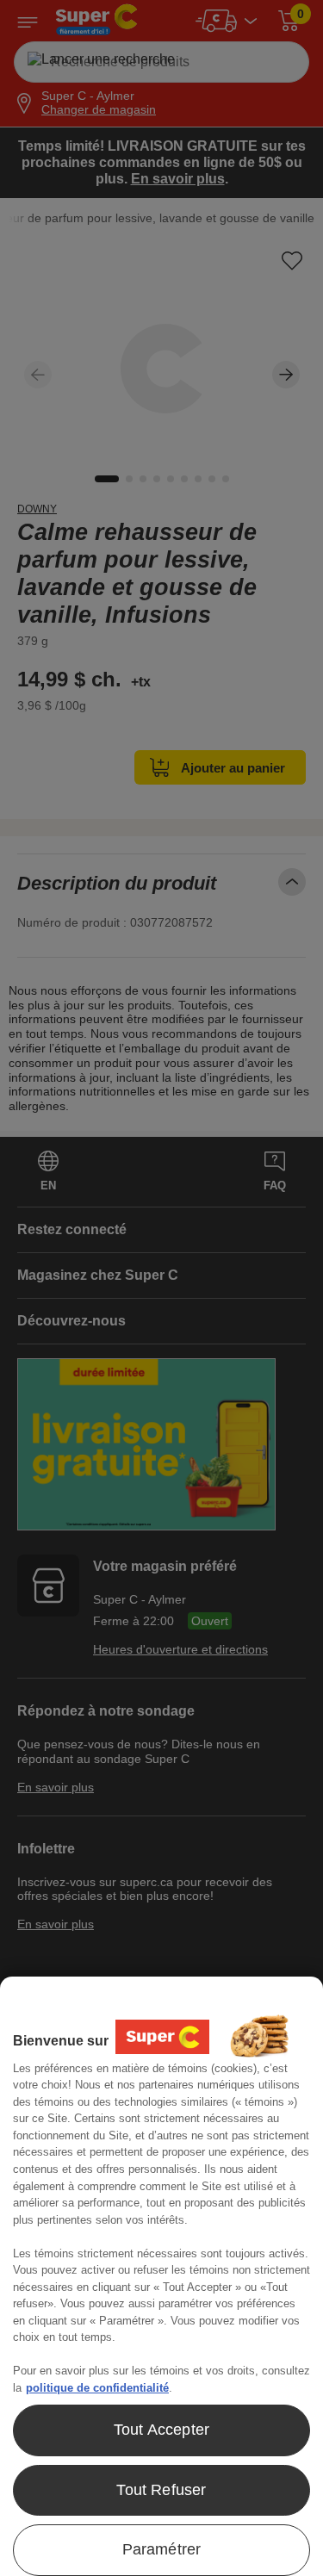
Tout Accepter (161, 2430)
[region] (161, 2276)
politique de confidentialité (97, 2388)
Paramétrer (162, 2549)
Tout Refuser (161, 2490)
